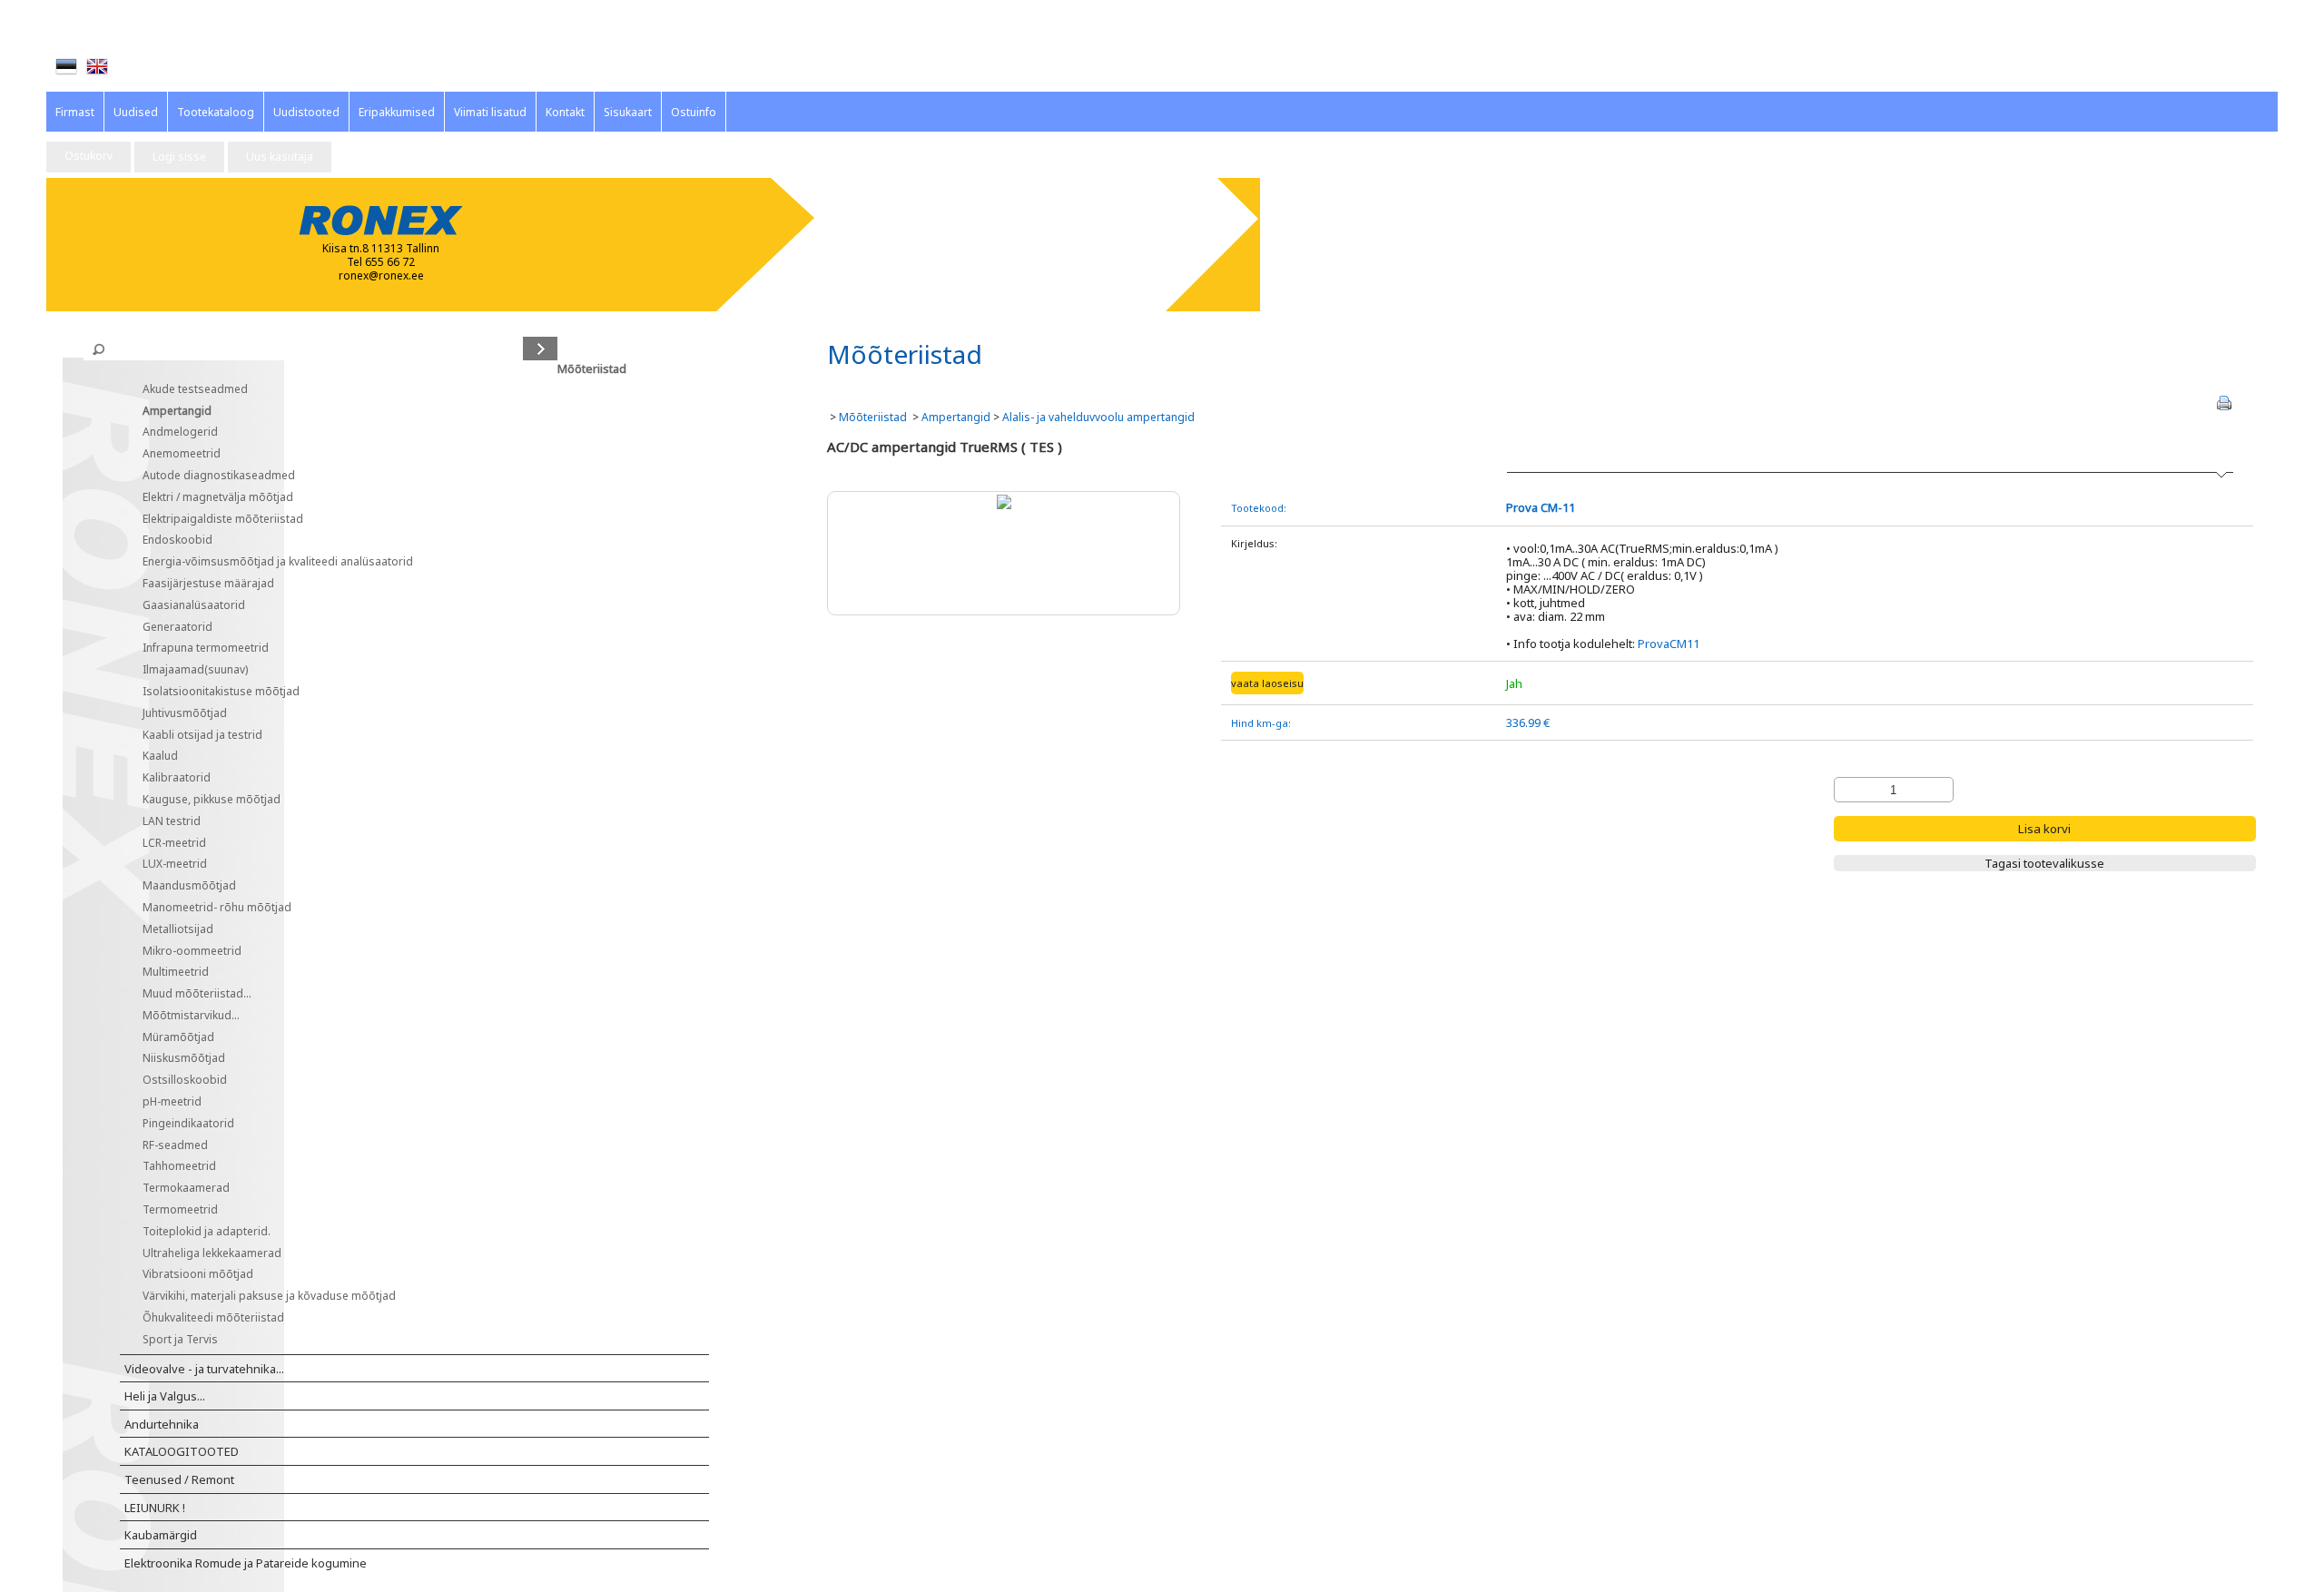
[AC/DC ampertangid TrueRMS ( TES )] (1004, 501)
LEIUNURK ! (155, 1508)
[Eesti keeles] (66, 66)
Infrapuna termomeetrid (206, 649)
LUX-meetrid (175, 865)
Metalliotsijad (178, 930)
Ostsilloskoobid (185, 1081)
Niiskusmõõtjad (184, 1059)
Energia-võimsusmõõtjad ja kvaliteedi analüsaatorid (278, 562)
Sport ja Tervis (180, 1340)
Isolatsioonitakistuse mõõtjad (221, 692)
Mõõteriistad (159, 369)
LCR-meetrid (174, 844)
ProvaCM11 (1669, 644)
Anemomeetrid (182, 454)
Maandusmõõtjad (189, 886)
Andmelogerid (180, 432)
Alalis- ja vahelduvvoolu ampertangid (1098, 417)
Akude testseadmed (195, 390)
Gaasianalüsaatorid (194, 606)
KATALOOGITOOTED (182, 1452)
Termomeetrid (180, 1210)
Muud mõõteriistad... (197, 994)
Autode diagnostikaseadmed (219, 476)
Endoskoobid (177, 540)
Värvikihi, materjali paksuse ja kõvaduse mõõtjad (269, 1297)
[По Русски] (128, 67)
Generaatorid (177, 628)
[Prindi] (2224, 403)
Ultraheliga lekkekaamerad (212, 1254)
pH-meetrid (172, 1102)
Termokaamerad (186, 1189)
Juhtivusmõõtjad (185, 714)
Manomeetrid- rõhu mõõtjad (217, 908)
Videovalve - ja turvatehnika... (204, 1370)
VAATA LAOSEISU (1267, 683)
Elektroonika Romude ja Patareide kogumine (246, 1564)
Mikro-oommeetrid (192, 952)
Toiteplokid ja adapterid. (207, 1232)
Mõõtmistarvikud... (191, 1016)
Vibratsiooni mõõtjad (198, 1275)
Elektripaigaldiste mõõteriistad (223, 520)
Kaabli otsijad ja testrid (202, 736)
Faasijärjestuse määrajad (208, 584)
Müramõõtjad (178, 1038)
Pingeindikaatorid (188, 1124)
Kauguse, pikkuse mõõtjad (212, 800)
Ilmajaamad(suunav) (195, 670)
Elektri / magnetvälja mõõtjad (218, 498)
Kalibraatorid (177, 778)
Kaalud (160, 757)
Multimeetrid (176, 973)
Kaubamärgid (161, 1536)
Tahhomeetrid (179, 1167)
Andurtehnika (162, 1425)
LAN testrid (172, 822)
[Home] (97, 66)
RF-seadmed (175, 1146)
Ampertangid (177, 412)
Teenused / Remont (179, 1480)
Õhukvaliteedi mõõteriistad (213, 1318)
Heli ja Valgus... (165, 1397)
